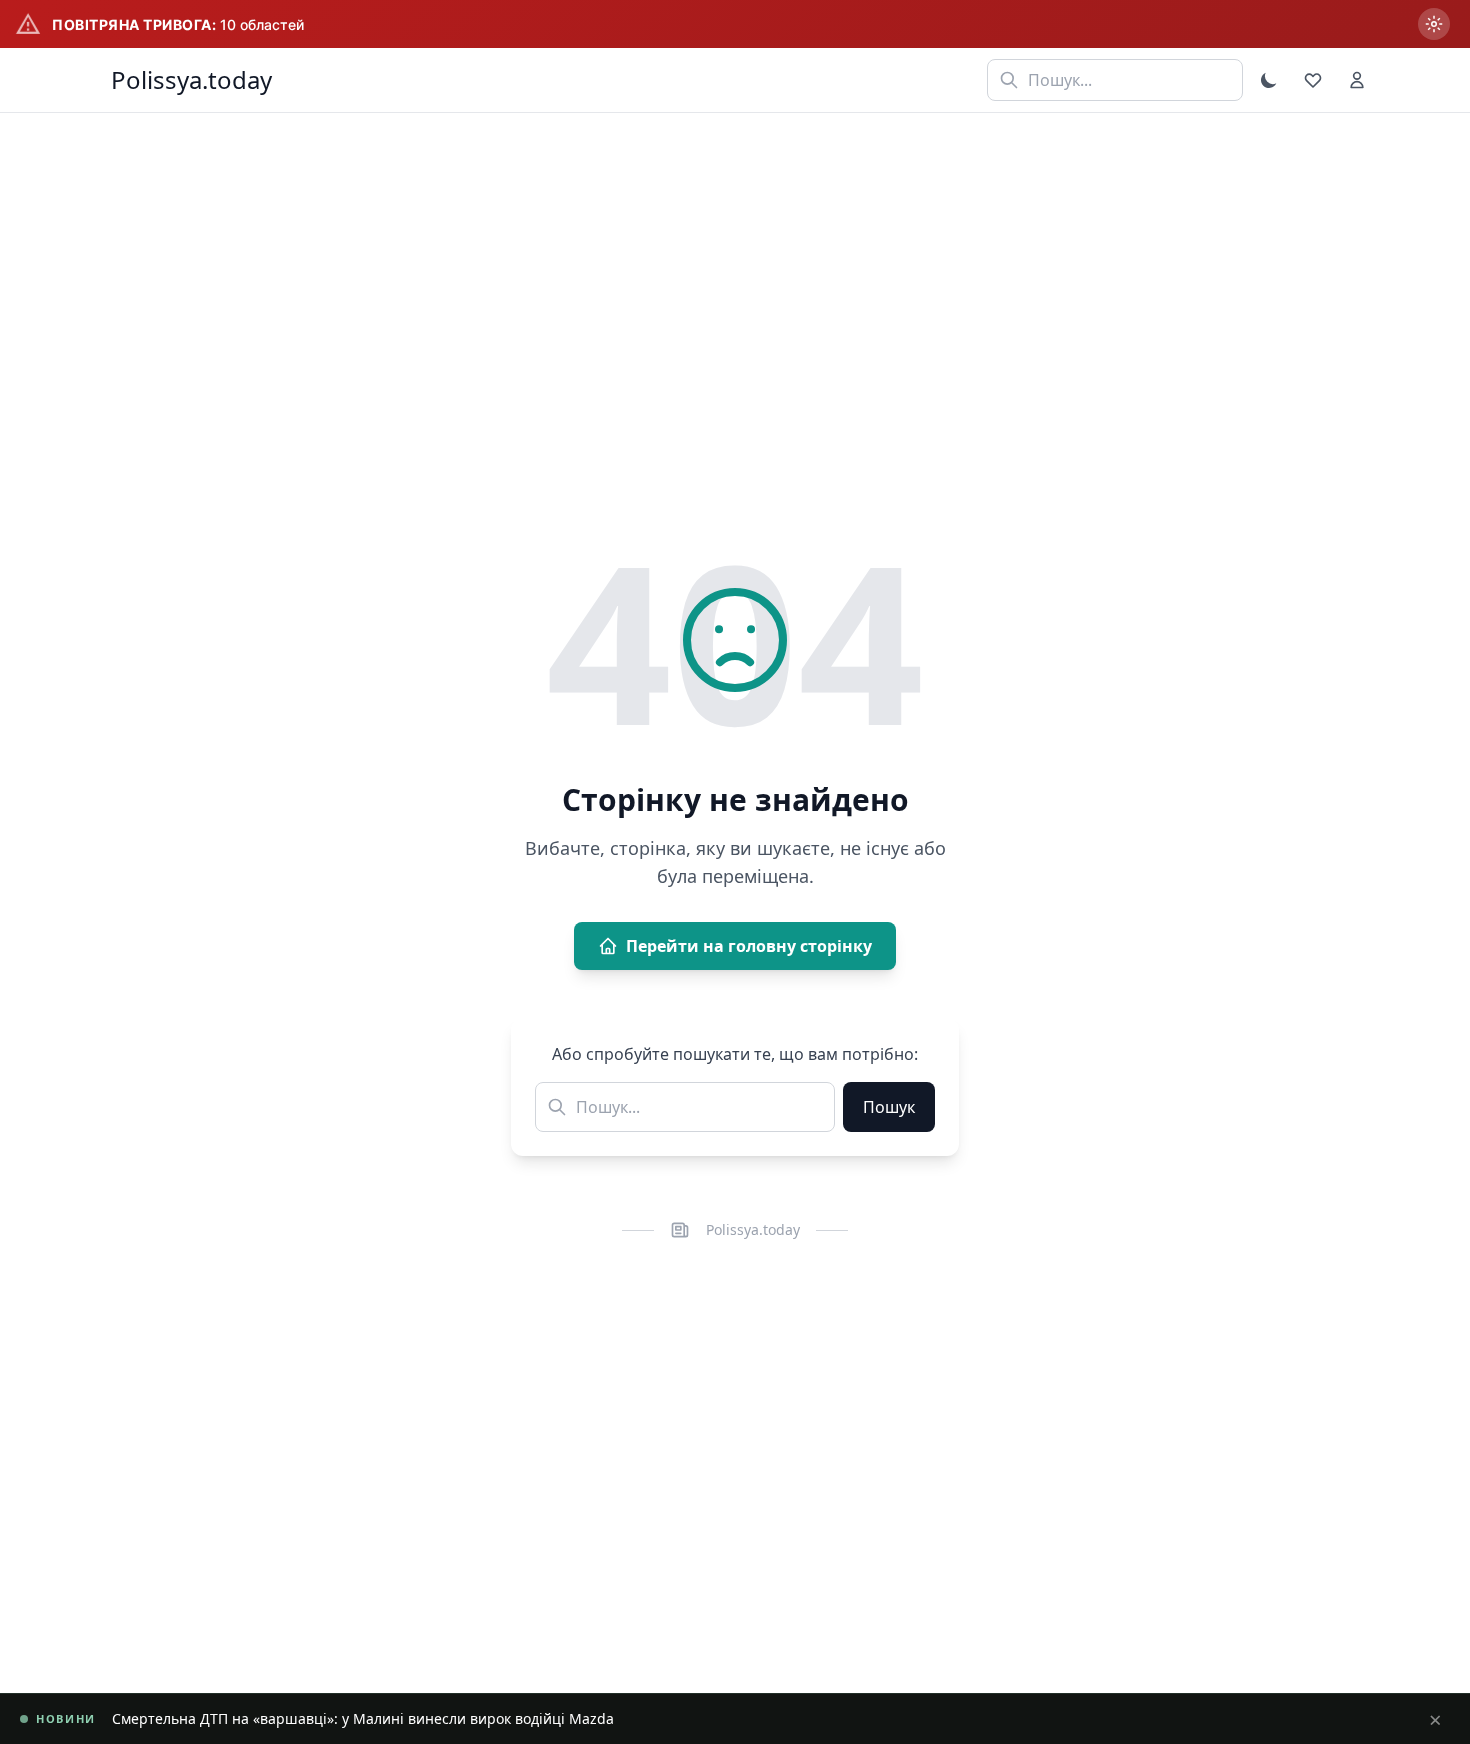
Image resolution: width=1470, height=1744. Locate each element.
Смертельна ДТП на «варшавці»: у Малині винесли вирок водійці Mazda (363, 1718)
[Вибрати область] (1434, 24)
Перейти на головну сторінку (749, 946)
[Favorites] (1313, 80)
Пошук (889, 1107)
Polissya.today (191, 80)
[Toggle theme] (1269, 80)
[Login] (1357, 80)
